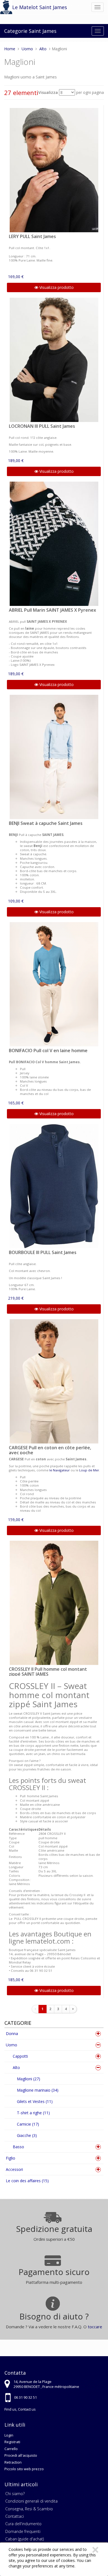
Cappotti (20, 2056)
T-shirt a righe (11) (33, 2113)
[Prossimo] (73, 2009)
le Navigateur (60, 1470)
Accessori (14, 2169)
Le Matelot (25, 7)
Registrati (12, 2442)
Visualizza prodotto (56, 287)
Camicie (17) (28, 2124)
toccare (95, 2327)
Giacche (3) (27, 2135)
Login (9, 2435)
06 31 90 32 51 (25, 2397)
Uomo (11, 2045)
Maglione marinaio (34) (38, 2090)
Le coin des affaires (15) (27, 2181)
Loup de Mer (89, 1470)
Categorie (16, 31)
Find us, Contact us (20, 2409)
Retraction (13, 2462)
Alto (16, 2067)
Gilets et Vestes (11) (35, 2101)
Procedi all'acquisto (21, 2455)
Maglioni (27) (29, 2079)
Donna (12, 2033)
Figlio (11, 2158)
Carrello (11, 2449)
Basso (18, 2147)
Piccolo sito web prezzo (24, 2469)
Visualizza (48, 92)
